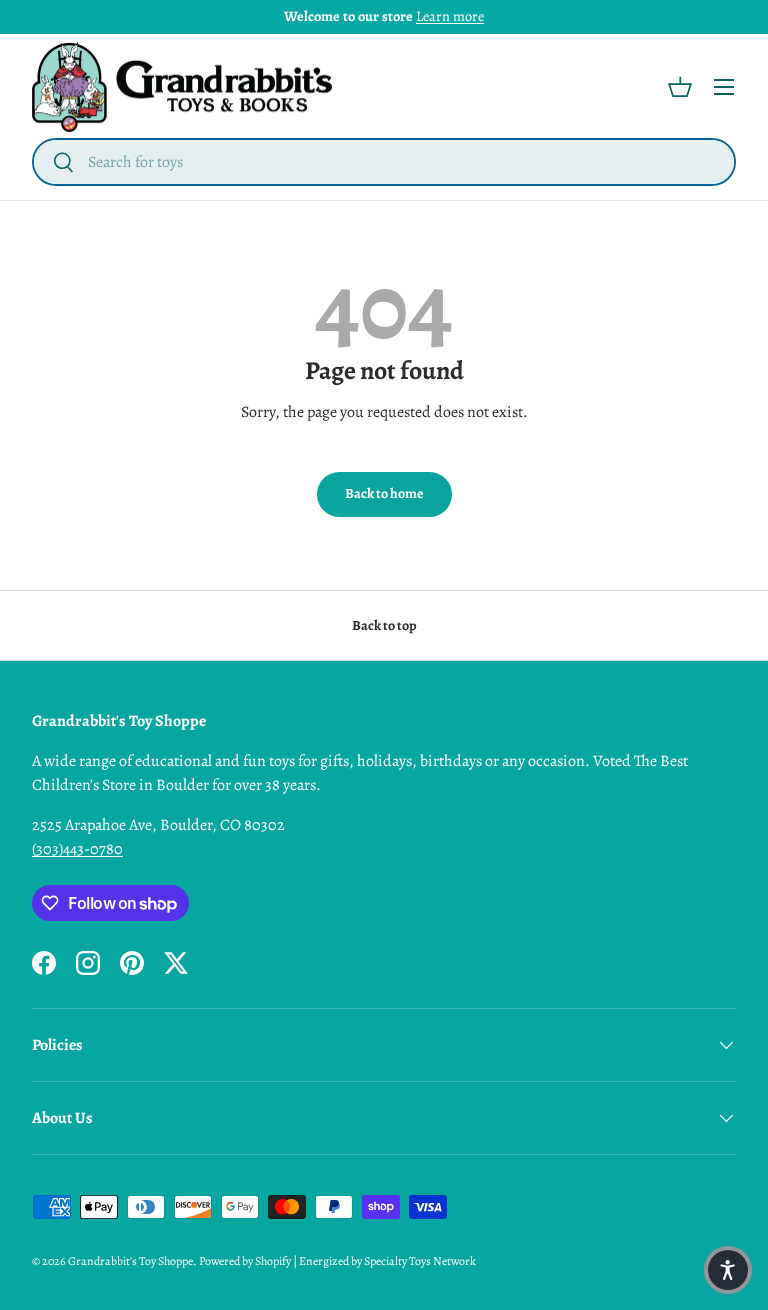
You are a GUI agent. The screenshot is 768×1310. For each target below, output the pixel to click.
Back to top (384, 625)
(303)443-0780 (77, 849)
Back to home (384, 493)
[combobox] (384, 162)
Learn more (450, 16)
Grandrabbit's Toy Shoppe (130, 1261)
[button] (680, 87)
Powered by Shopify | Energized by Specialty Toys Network (337, 1261)
